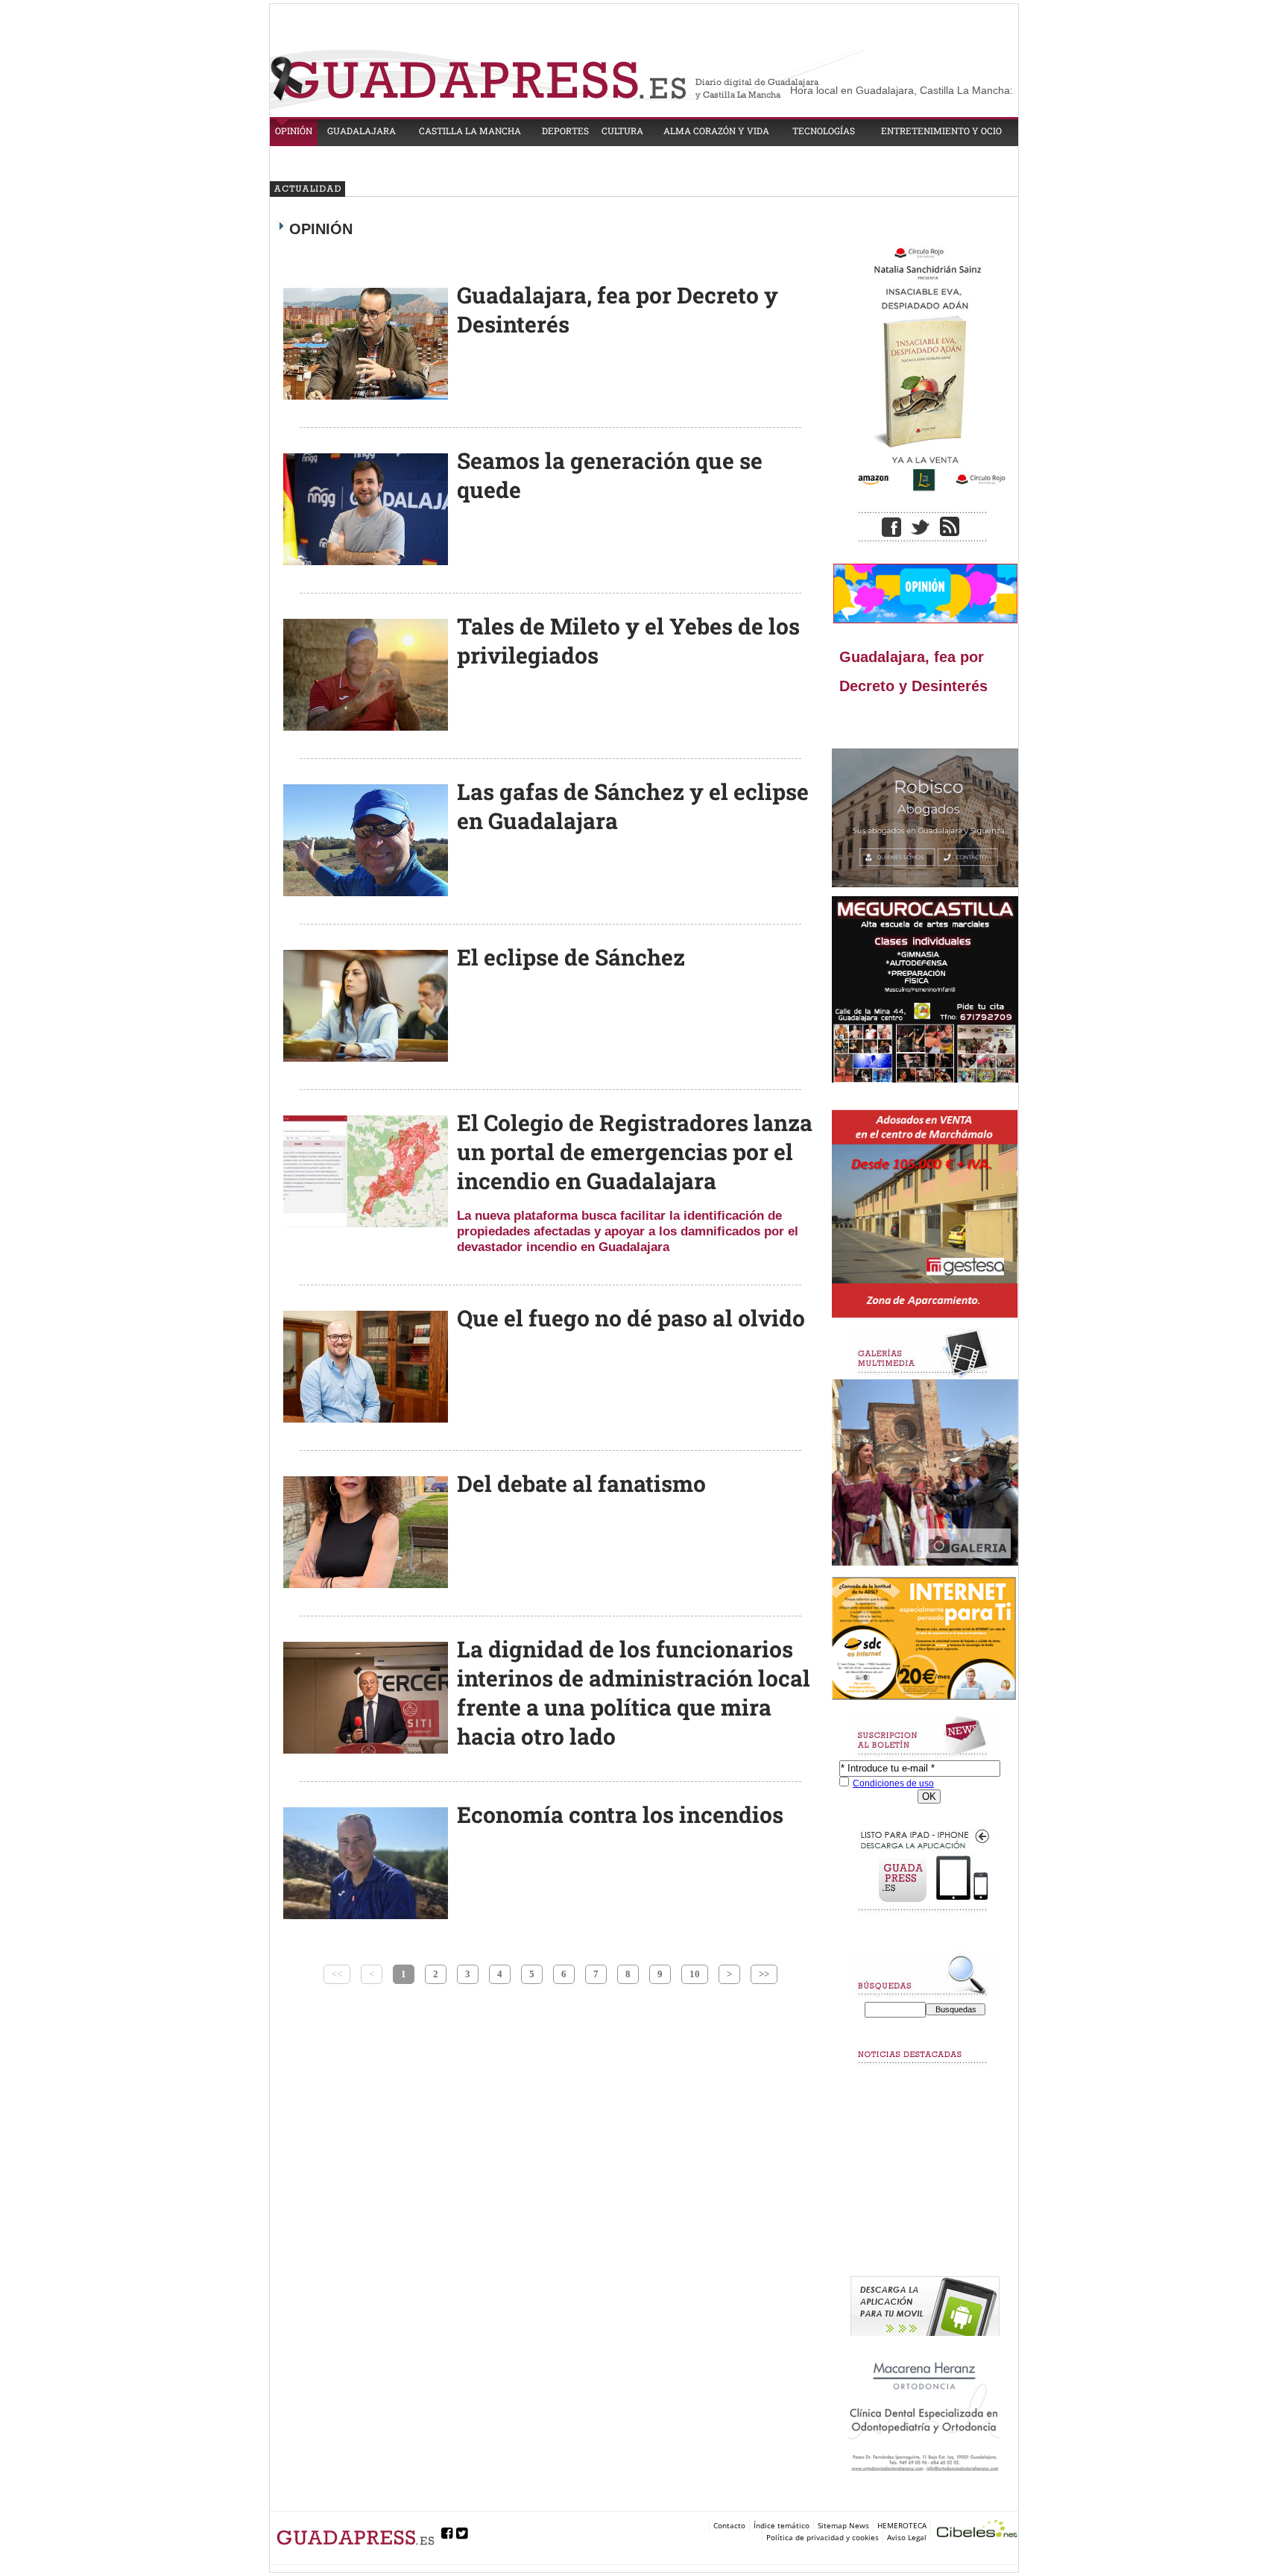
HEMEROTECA (902, 2525)
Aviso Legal (907, 2537)
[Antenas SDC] (925, 1639)
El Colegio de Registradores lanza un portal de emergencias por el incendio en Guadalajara (635, 1152)
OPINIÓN (294, 130)
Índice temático (782, 2525)
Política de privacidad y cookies (823, 2537)
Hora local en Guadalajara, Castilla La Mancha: (902, 90)
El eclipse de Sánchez (571, 957)
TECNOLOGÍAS (824, 130)
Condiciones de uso (893, 1783)
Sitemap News (843, 2525)
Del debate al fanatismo (581, 1483)
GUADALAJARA (362, 130)
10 (695, 1974)
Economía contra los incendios (620, 1814)
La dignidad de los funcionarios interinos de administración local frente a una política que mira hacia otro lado (634, 1692)
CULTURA (622, 130)
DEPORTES (565, 130)
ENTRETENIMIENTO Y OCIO (941, 130)
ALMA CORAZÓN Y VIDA (716, 130)
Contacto (729, 2525)
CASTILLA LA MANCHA (470, 130)
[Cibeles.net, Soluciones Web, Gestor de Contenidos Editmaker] (977, 2531)
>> (764, 1974)
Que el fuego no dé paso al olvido (631, 1318)
